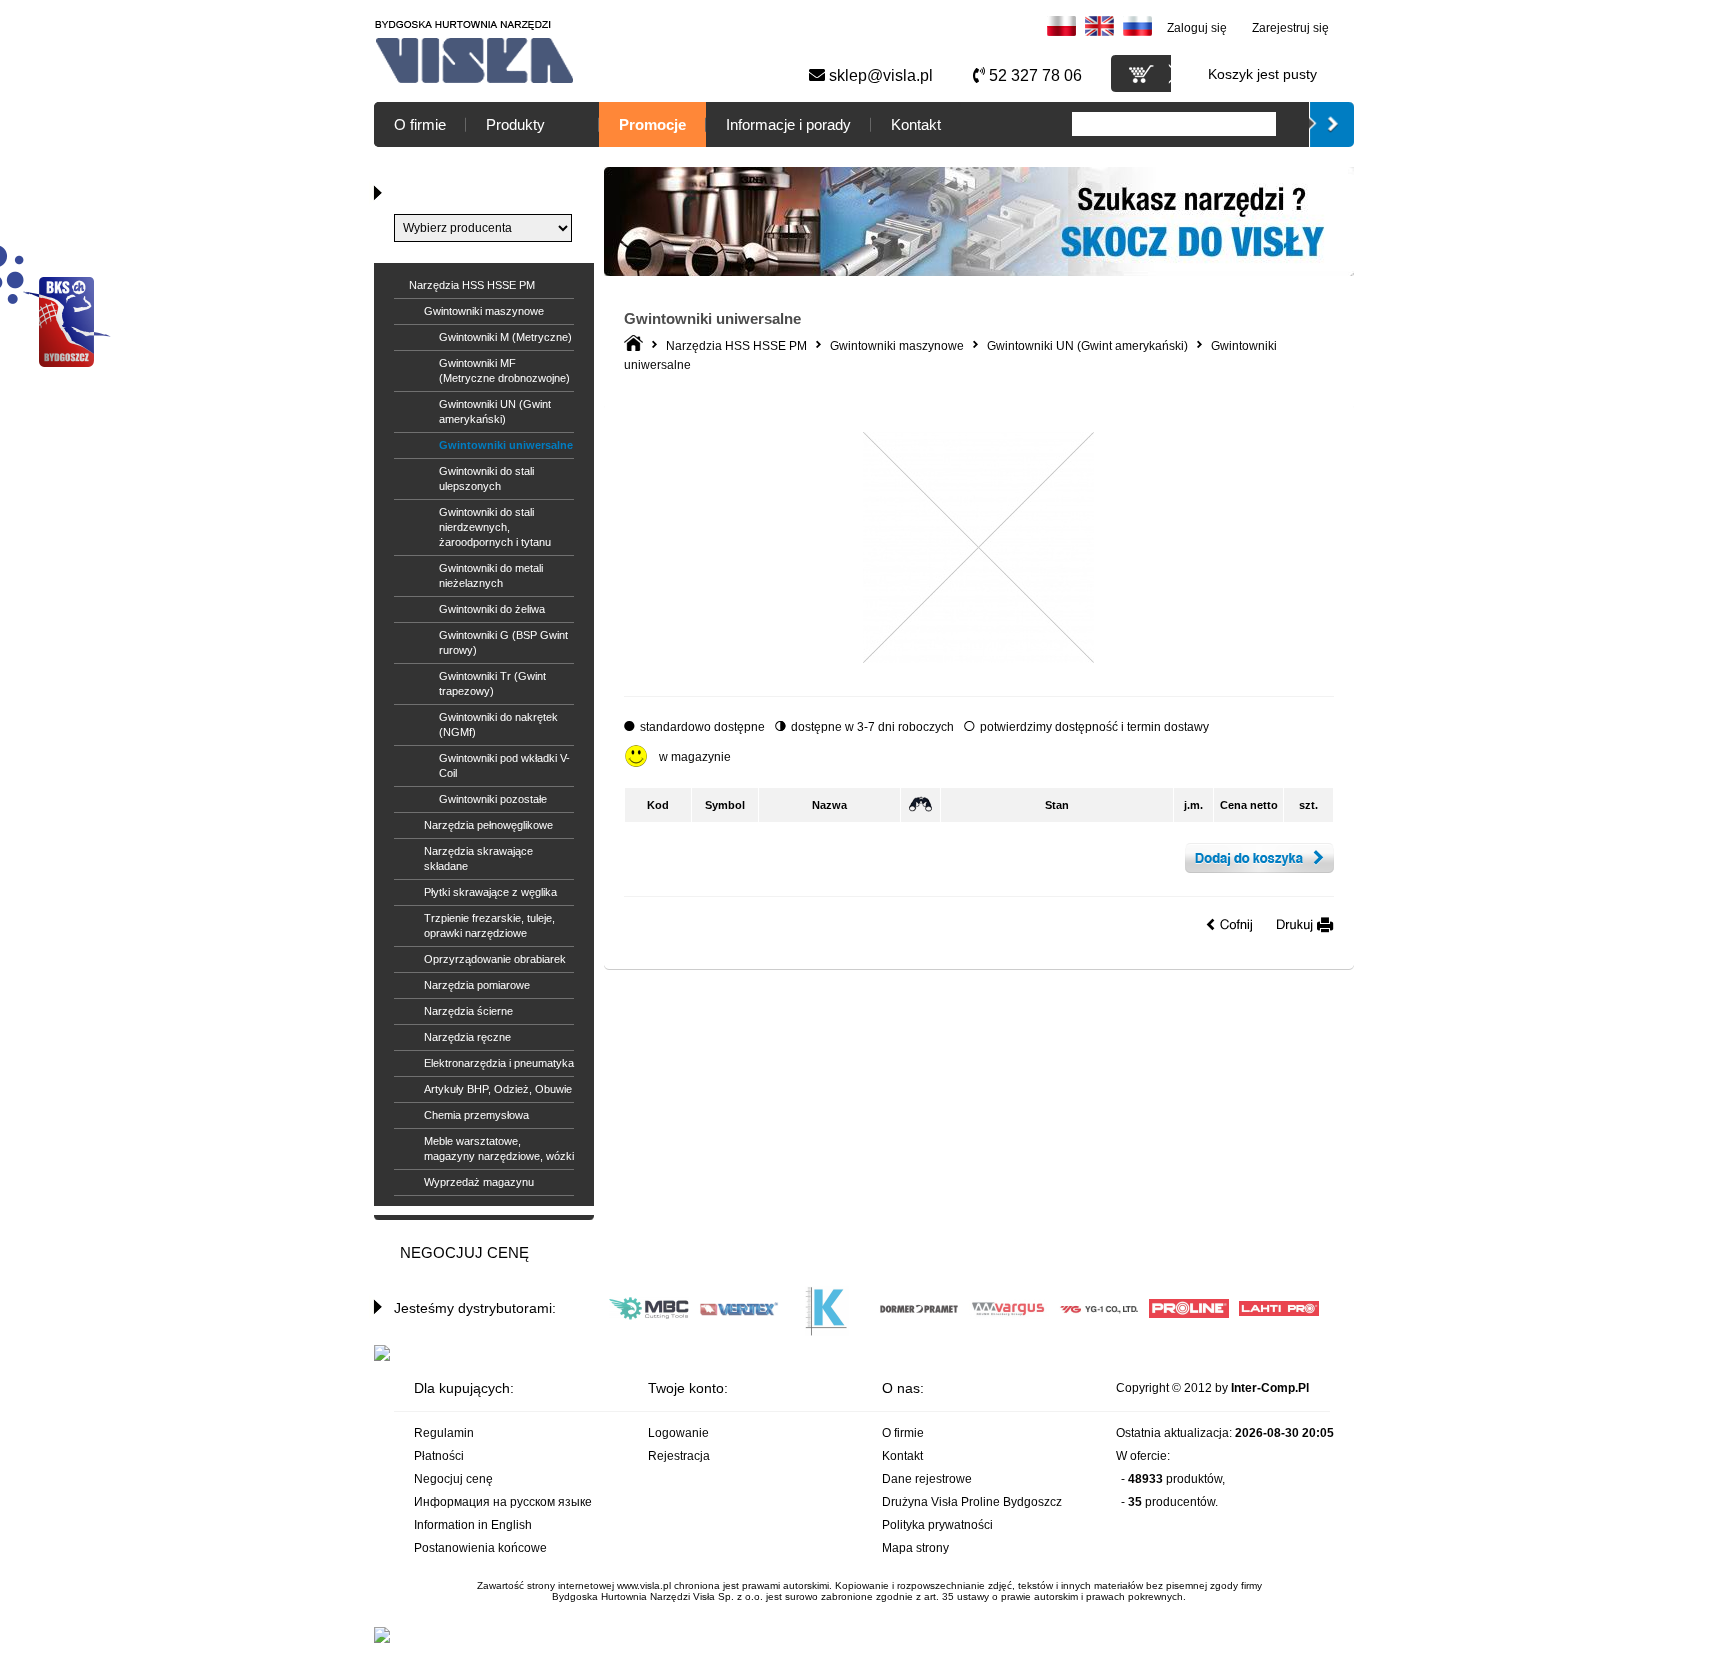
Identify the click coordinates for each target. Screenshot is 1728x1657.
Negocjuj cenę (453, 1479)
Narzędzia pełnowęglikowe (488, 825)
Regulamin (444, 1433)
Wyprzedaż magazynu (479, 1182)
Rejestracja (679, 1456)
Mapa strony (915, 1548)
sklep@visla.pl (879, 75)
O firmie (420, 124)
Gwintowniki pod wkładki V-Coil (504, 765)
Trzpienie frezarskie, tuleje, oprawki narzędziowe (489, 925)
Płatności (439, 1456)
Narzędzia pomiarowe (477, 985)
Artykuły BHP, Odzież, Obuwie (498, 1089)
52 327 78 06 (1033, 75)
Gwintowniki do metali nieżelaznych (491, 575)
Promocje (652, 124)
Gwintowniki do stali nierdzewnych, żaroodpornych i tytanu (495, 527)
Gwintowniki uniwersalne (506, 445)
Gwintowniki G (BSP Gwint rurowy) (503, 642)
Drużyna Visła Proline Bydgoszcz (972, 1502)
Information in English (473, 1525)
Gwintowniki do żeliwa (492, 609)
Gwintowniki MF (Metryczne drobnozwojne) (504, 370)
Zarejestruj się (1290, 28)
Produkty (515, 124)
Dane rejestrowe (927, 1479)
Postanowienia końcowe (480, 1548)
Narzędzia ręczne (467, 1037)
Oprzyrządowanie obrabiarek (495, 959)
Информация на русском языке (503, 1502)
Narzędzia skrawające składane (478, 858)
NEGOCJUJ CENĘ (464, 1252)
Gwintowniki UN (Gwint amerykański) (495, 411)
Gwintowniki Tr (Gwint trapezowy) (492, 683)
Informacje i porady (788, 124)
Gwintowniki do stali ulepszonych (486, 478)
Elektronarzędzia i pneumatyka (499, 1063)
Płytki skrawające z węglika (490, 892)
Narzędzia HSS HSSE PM (472, 285)
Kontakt (916, 124)
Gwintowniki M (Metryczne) (505, 337)
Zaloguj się (1197, 28)
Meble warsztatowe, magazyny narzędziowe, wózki (499, 1148)
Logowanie (678, 1433)
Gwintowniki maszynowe (484, 311)
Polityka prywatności (937, 1525)
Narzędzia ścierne (468, 1011)
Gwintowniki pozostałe (493, 799)
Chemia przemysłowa (476, 1115)
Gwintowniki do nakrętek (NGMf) (498, 724)
